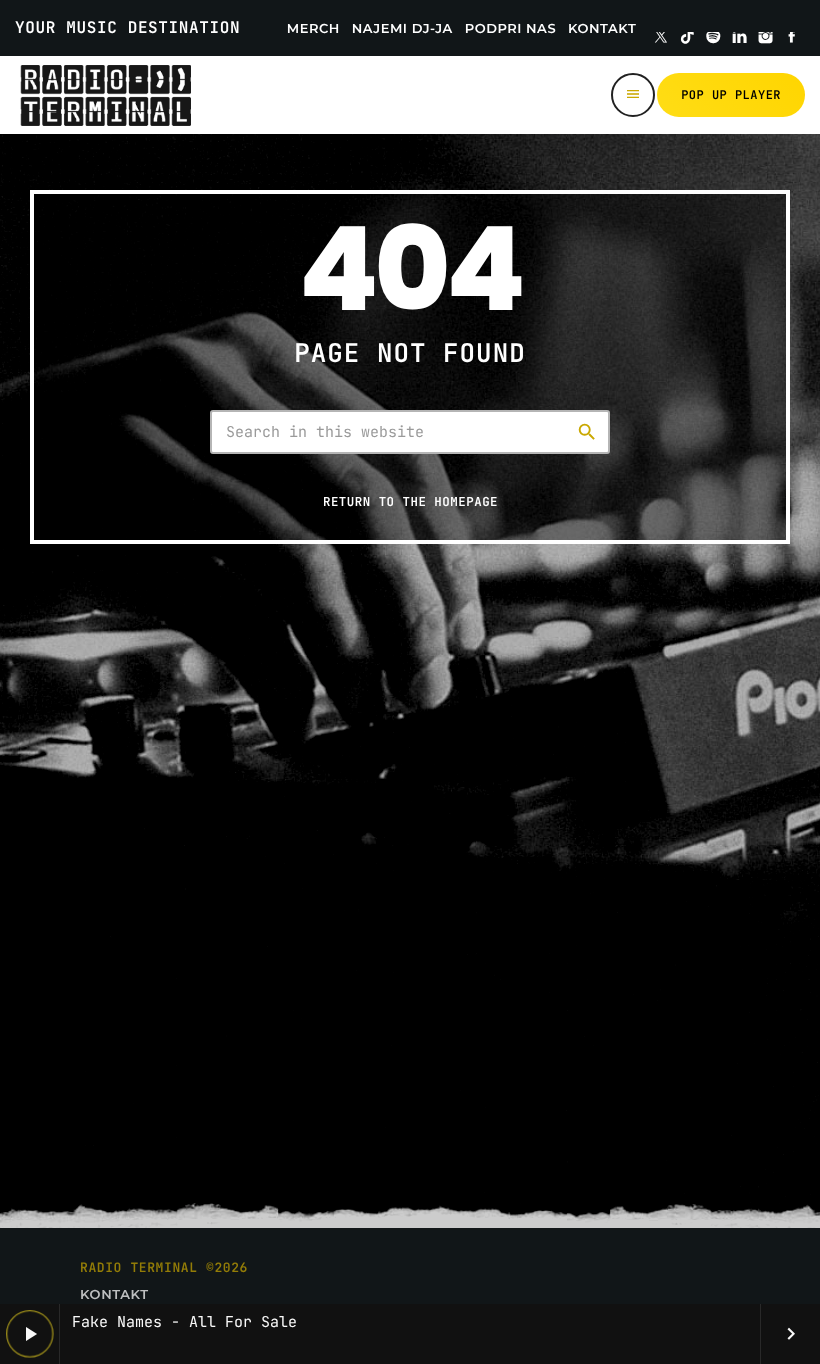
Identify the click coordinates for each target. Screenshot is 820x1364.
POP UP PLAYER (731, 95)
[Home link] (105, 95)
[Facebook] (792, 39)
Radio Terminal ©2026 (164, 1267)
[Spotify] (714, 39)
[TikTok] (687, 39)
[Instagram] (766, 39)
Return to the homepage (410, 501)
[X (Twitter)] (661, 39)
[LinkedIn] (740, 39)
